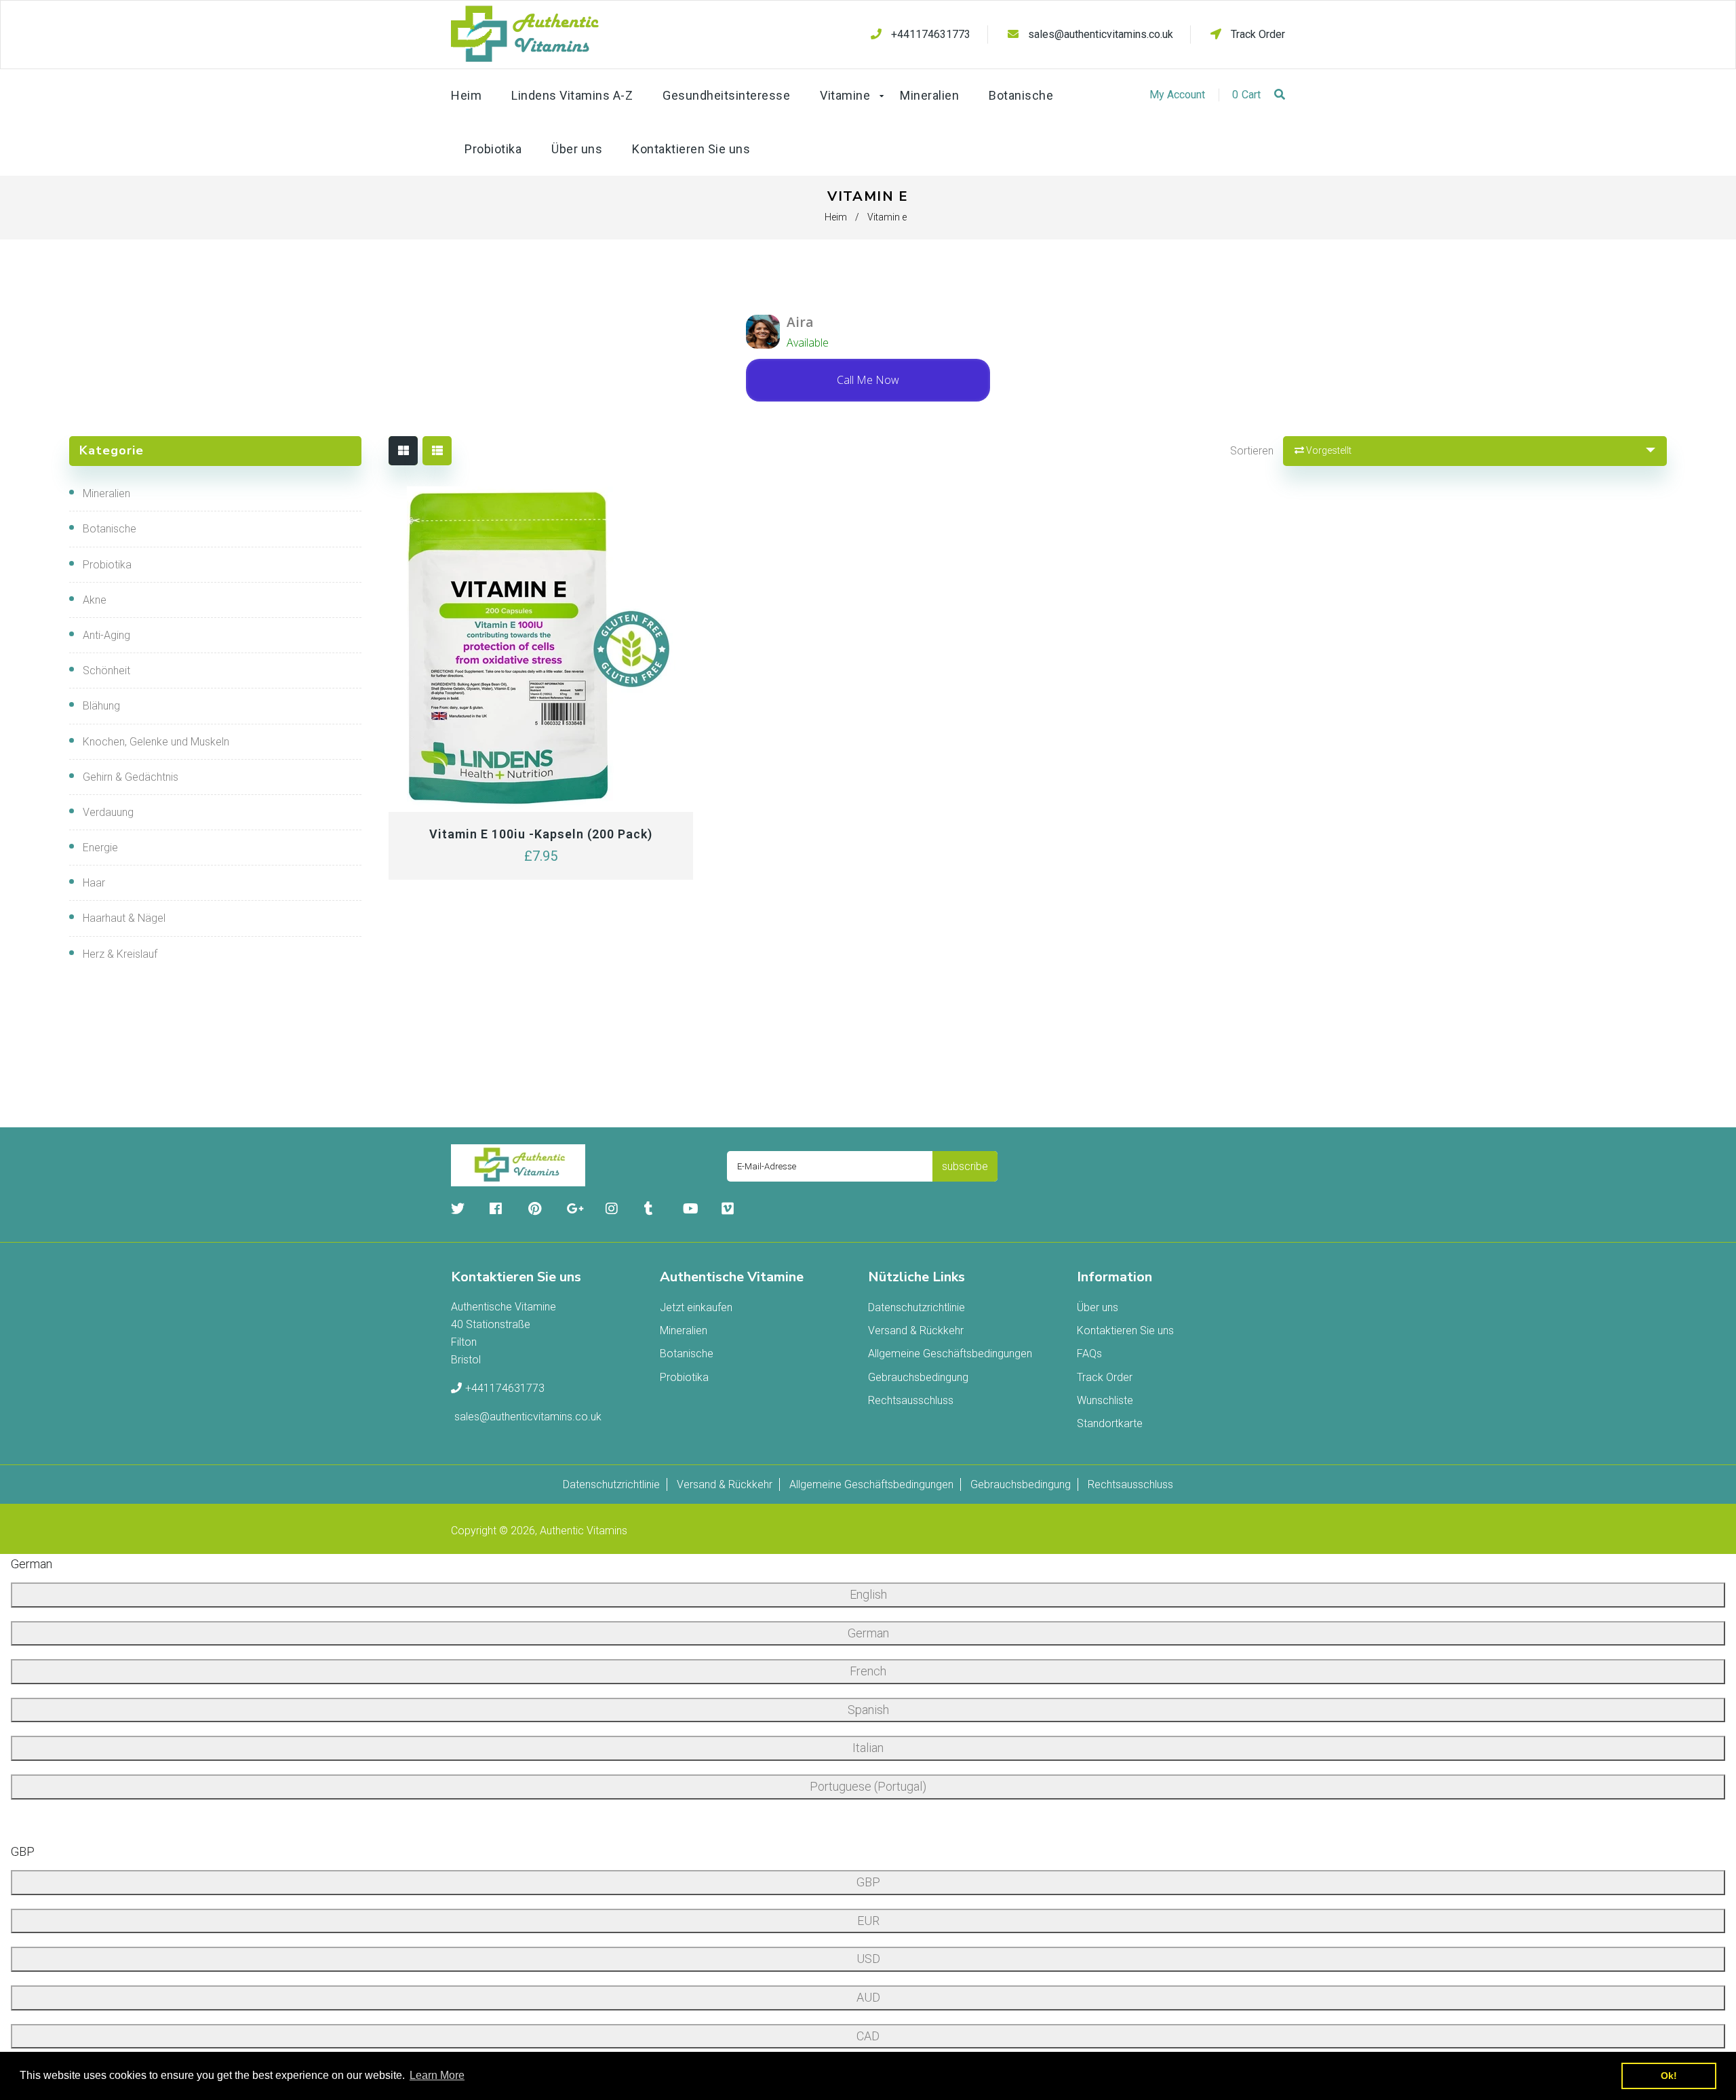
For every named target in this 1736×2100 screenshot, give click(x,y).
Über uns (1098, 1307)
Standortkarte (1110, 1423)
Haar (94, 883)
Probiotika (107, 565)
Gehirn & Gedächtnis (131, 777)
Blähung (101, 706)
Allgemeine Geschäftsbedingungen (950, 1354)
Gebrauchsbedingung (918, 1377)
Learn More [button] (437, 2075)
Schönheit (106, 670)
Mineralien (106, 493)
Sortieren (1252, 451)
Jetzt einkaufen (696, 1307)
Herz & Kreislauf (120, 954)
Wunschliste (1105, 1400)
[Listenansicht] (437, 451)
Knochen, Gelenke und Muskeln (156, 742)
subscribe (965, 1166)
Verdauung (108, 812)
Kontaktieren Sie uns (1125, 1330)
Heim (836, 217)
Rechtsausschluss (911, 1400)
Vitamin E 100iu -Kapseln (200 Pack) (541, 834)
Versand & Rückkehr (916, 1330)
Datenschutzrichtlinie (916, 1307)
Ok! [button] (1669, 2076)
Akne (95, 600)
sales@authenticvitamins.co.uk (1101, 34)
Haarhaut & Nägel (124, 918)
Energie (100, 848)
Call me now (868, 380)
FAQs (1089, 1354)
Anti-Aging (106, 635)
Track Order (1257, 34)
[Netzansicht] (403, 451)
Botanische (110, 529)
